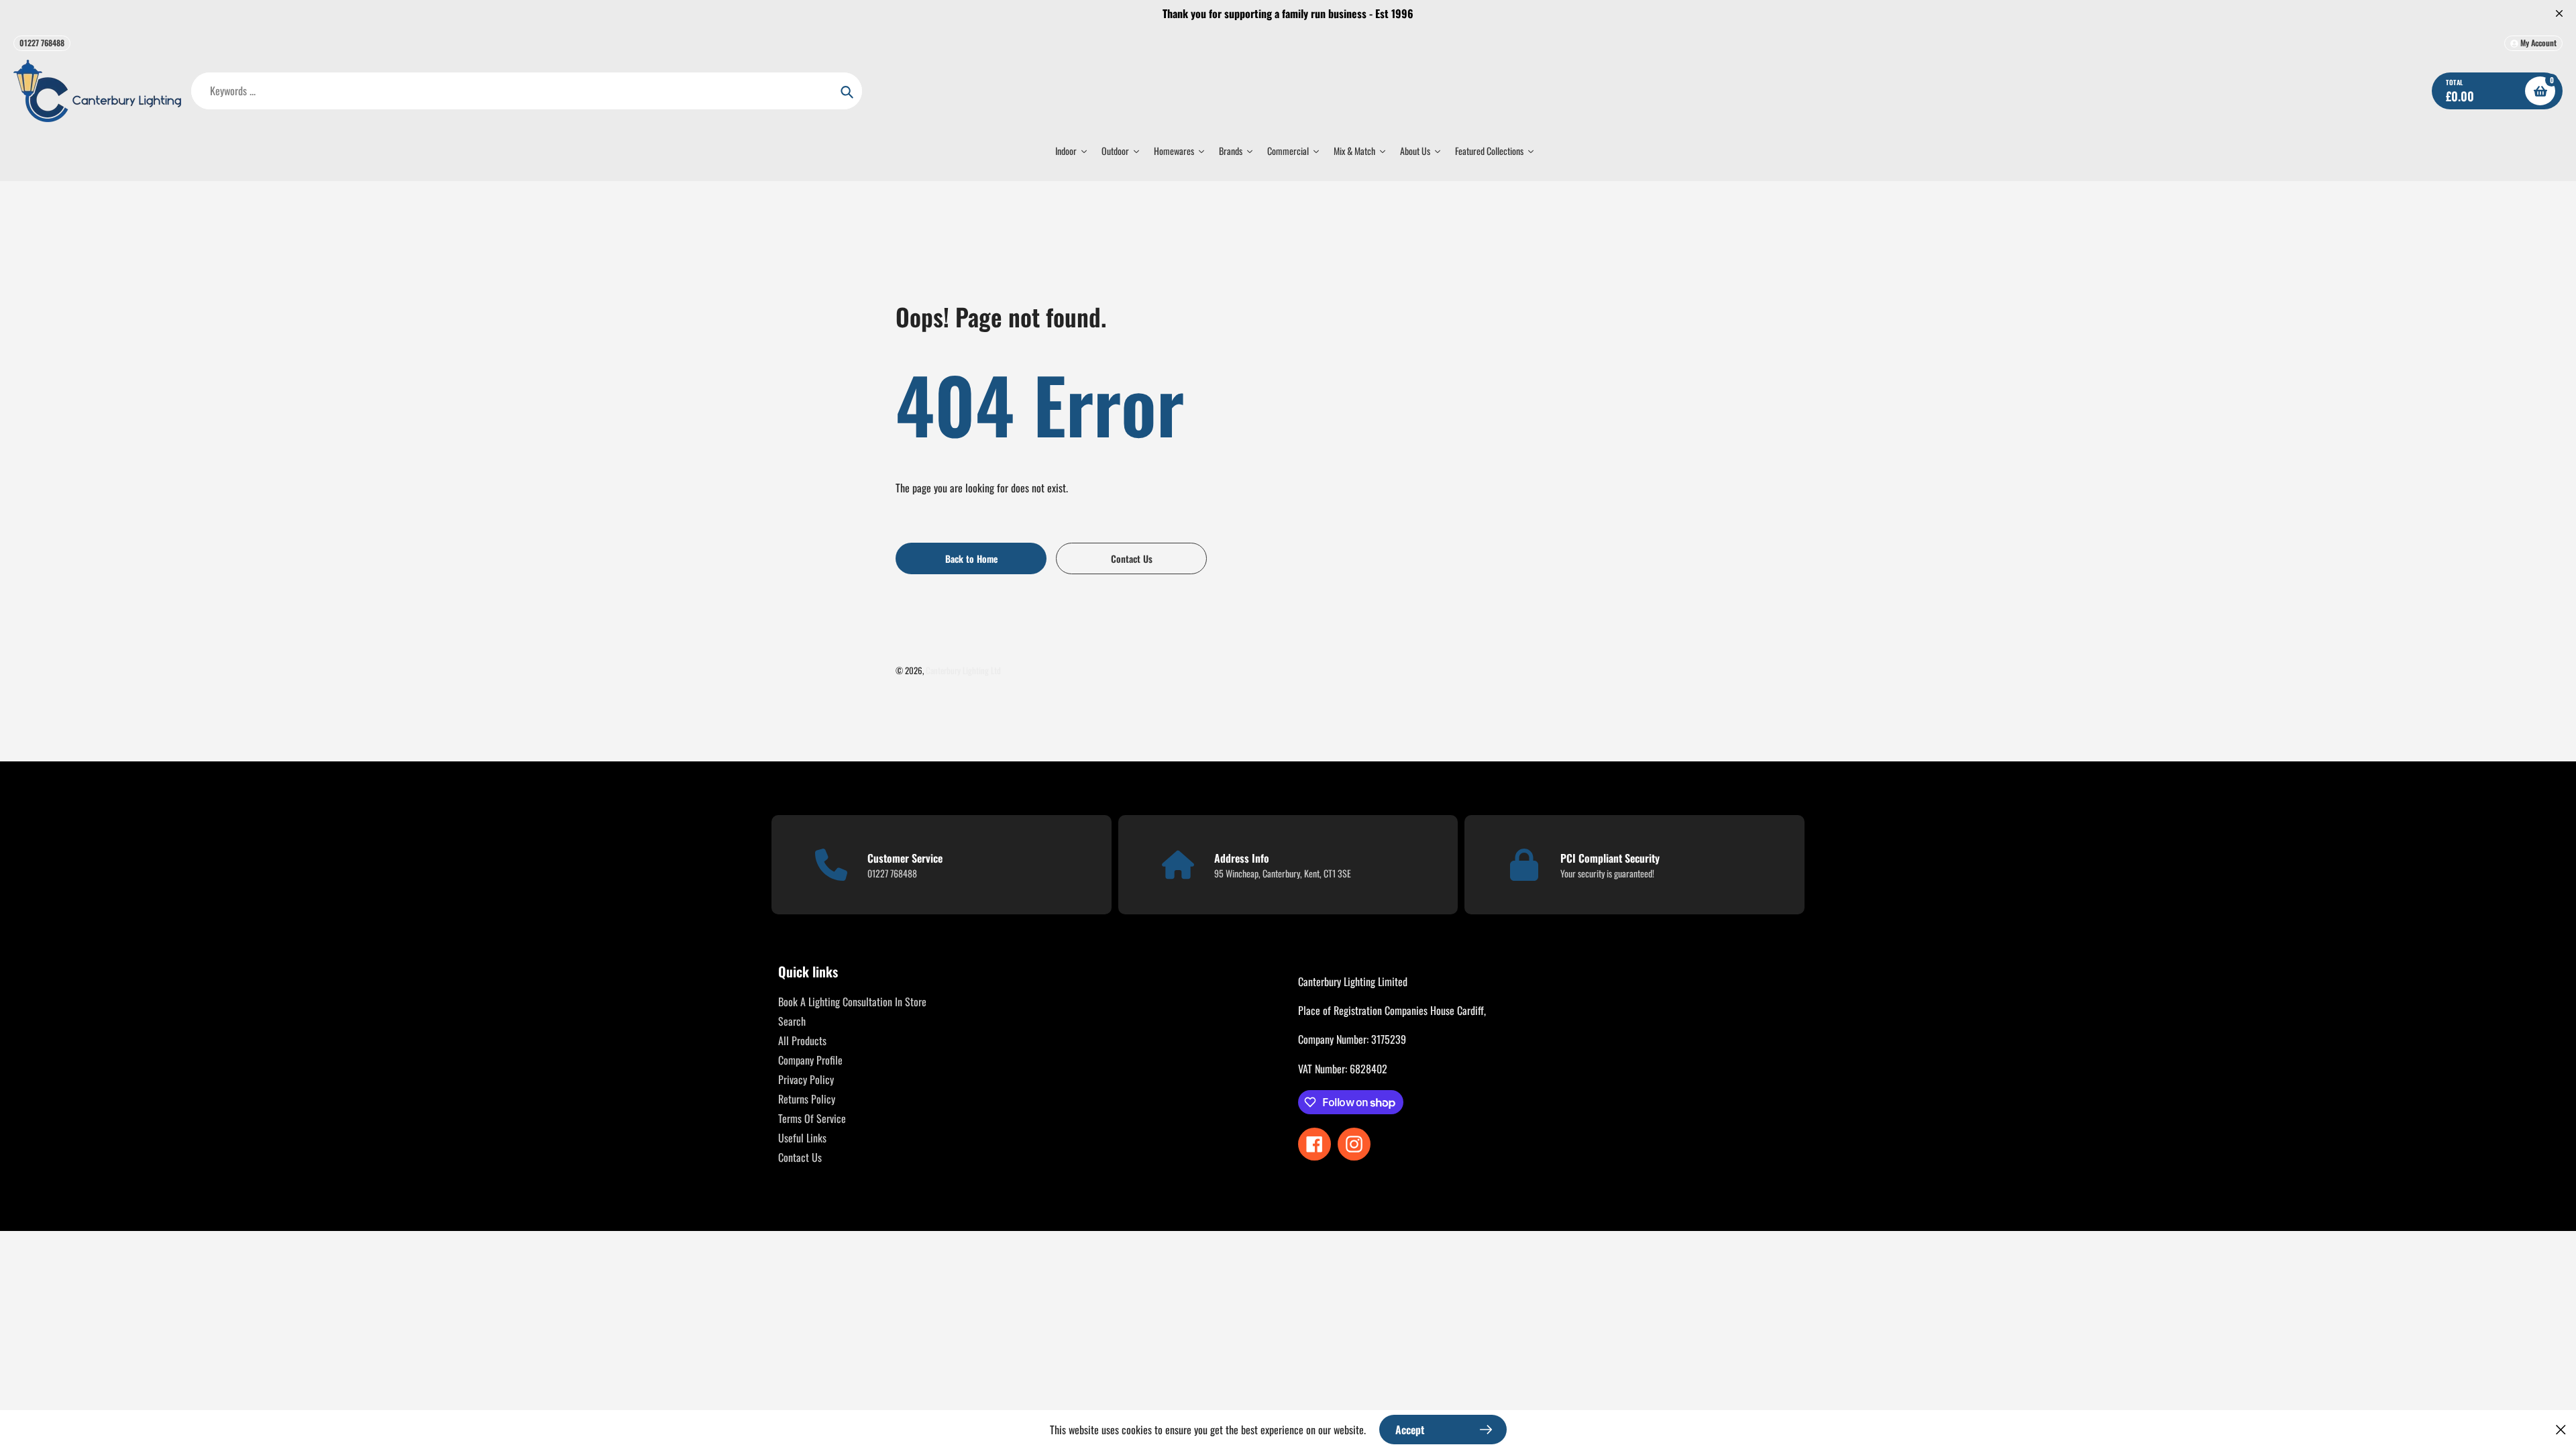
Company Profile (810, 1060)
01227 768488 (42, 43)
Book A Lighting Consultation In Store (852, 1002)
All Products (802, 1040)
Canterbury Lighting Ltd (963, 670)
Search (792, 1021)
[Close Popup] (2561, 1429)
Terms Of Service (812, 1118)
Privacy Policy (806, 1079)
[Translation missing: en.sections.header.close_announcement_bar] (2559, 13)
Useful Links (802, 1138)
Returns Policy (807, 1099)
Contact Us (800, 1157)
